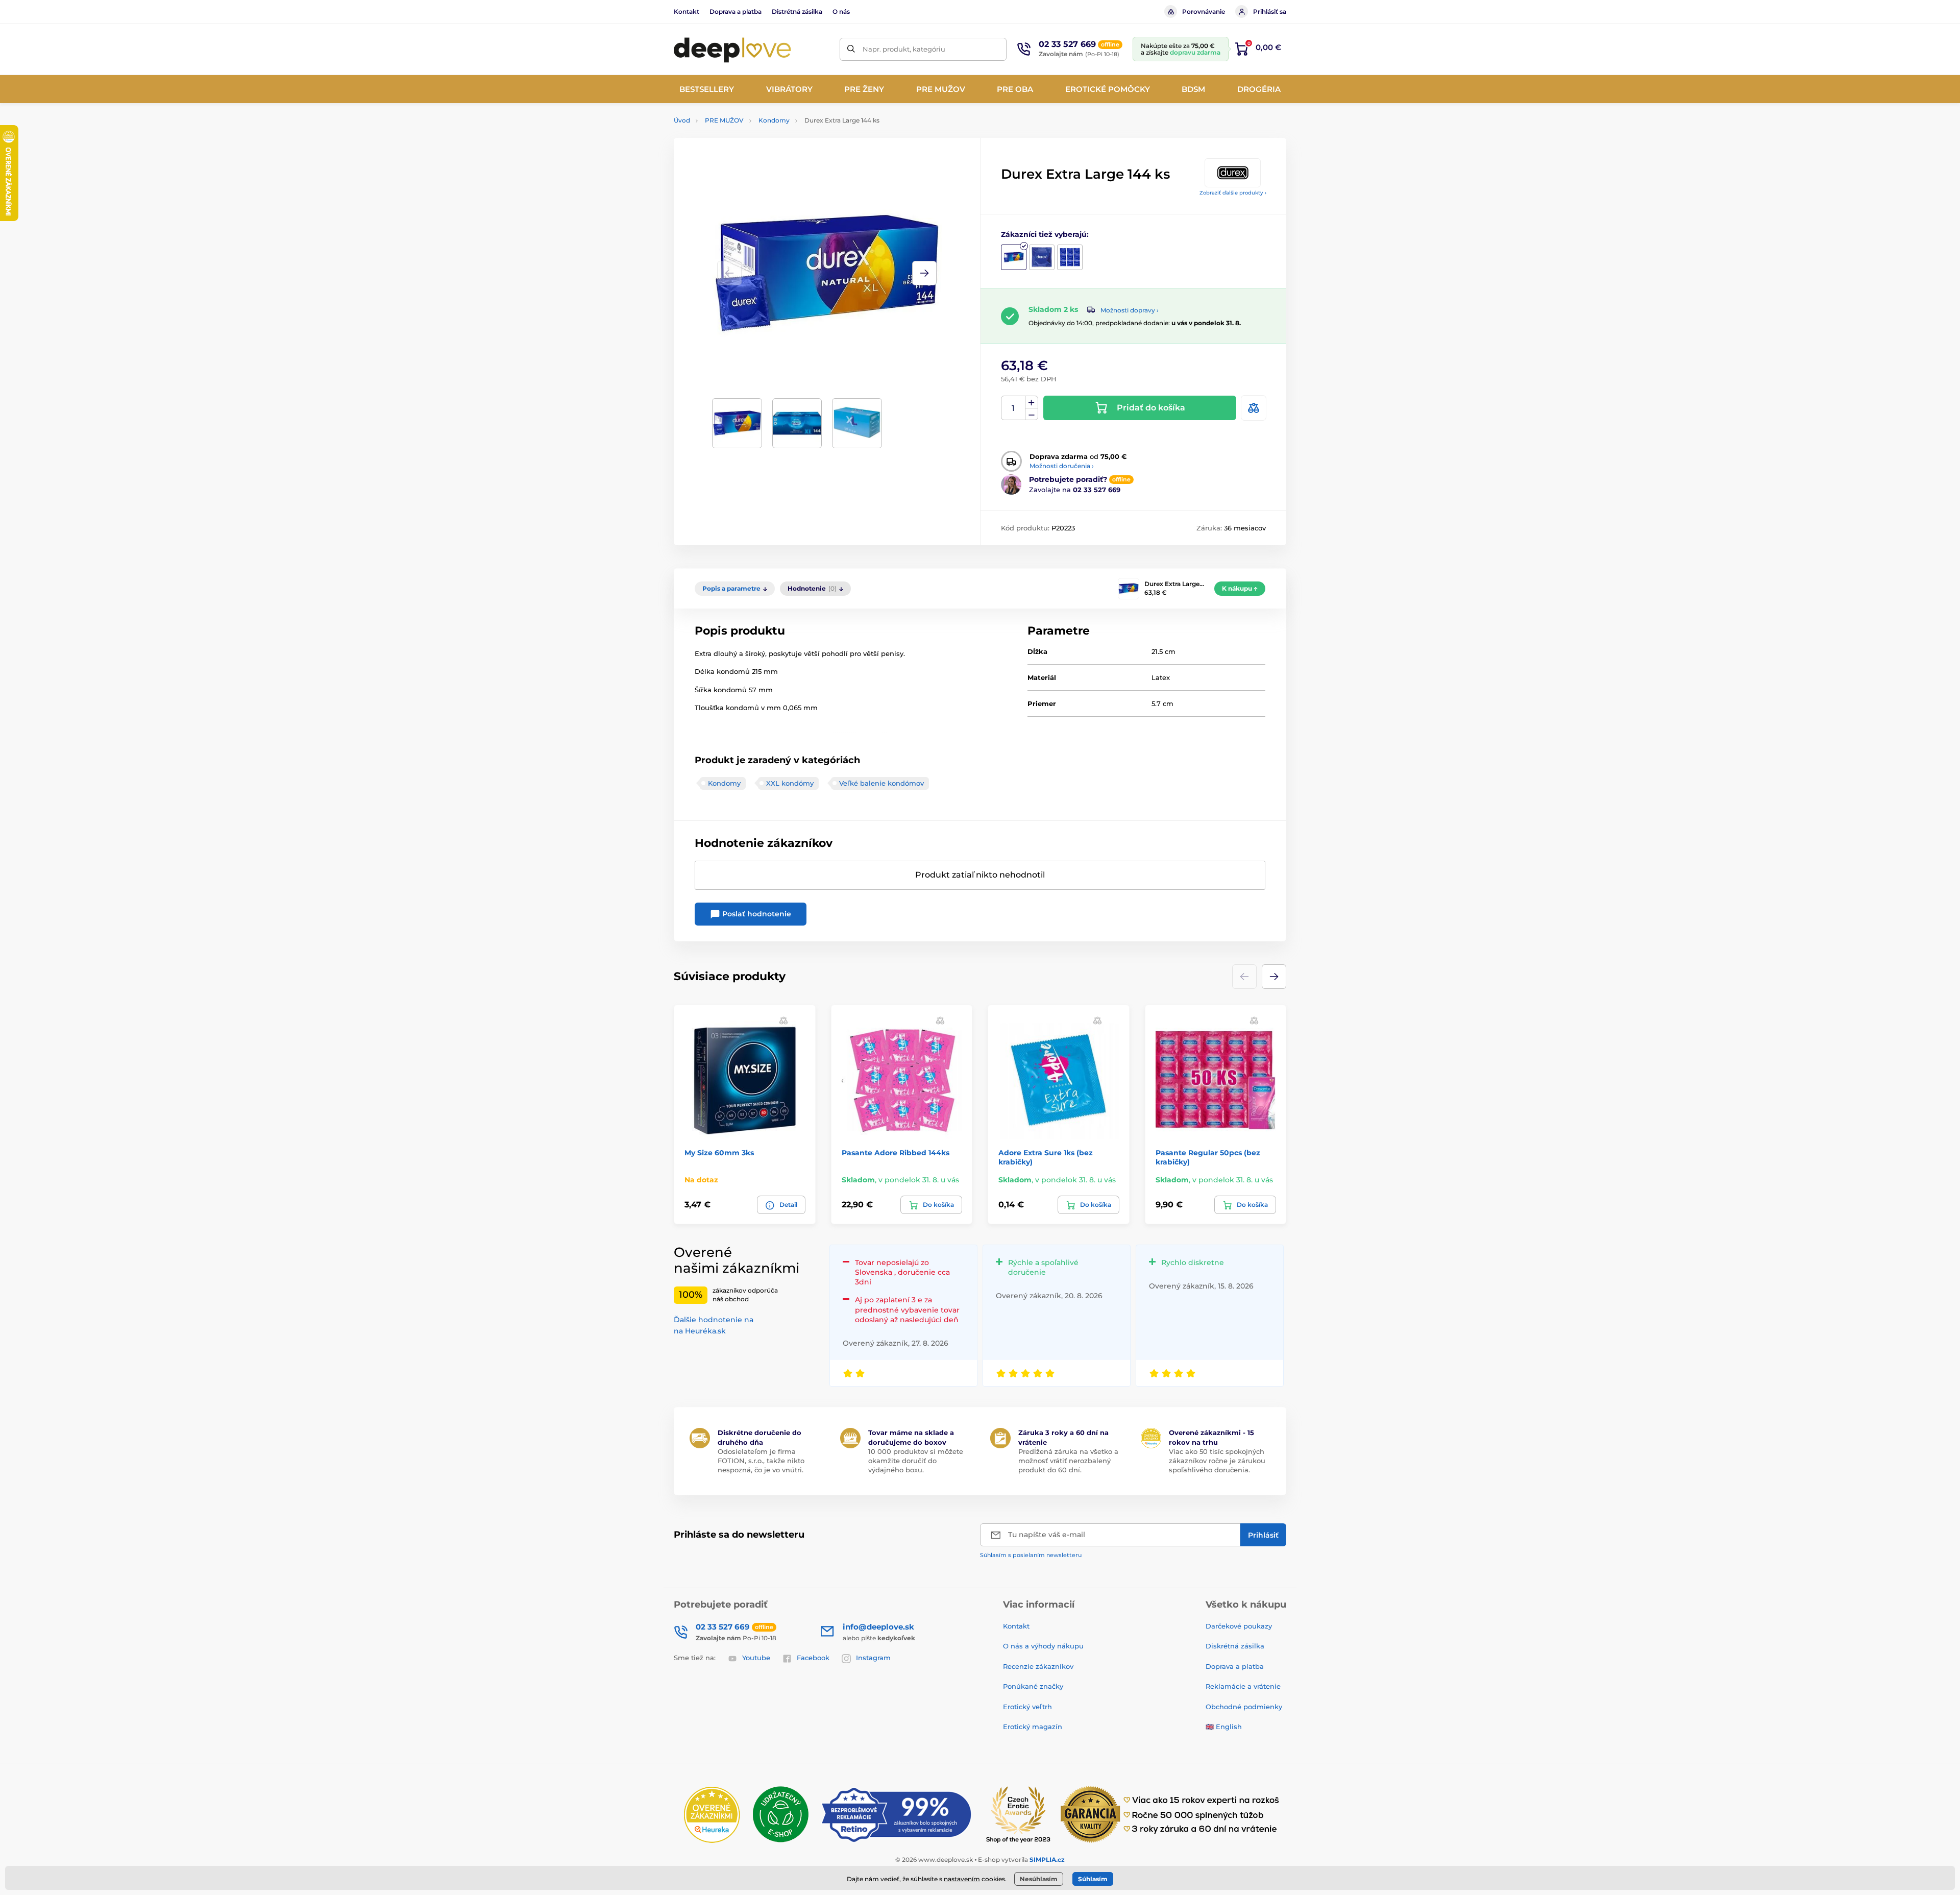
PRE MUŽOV (724, 120)
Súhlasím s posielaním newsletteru (1031, 1555)
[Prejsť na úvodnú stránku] (732, 49)
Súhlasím (1093, 1879)
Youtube (756, 1658)
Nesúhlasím (1039, 1879)
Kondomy (774, 120)
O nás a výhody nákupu (1043, 1646)
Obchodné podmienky (1244, 1707)
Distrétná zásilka (797, 11)
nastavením (962, 1879)
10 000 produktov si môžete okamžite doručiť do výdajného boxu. (916, 1461)
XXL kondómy (790, 783)
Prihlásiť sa (1270, 11)
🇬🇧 (1210, 1727)
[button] (924, 273)
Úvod (682, 120)
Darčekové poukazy (1239, 1626)
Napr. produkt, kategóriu (904, 49)
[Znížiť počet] (1032, 414)
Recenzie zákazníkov (1038, 1666)
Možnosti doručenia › (1062, 466)
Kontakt (687, 11)
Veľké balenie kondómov (881, 783)
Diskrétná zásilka (1235, 1646)
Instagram (873, 1658)
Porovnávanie (1204, 11)
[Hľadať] (851, 49)
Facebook (813, 1658)
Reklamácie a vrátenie (1243, 1686)
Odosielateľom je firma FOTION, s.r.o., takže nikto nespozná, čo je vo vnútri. (761, 1461)
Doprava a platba (736, 11)
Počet (1013, 408)
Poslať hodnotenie (756, 914)
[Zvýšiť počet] (1032, 402)
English (1229, 1727)
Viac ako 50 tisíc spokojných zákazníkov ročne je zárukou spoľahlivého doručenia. (1217, 1461)
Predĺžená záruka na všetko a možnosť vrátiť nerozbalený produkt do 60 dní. (1068, 1461)
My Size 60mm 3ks (719, 1153)
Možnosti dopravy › (1130, 310)
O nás (841, 11)
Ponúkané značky (1033, 1686)
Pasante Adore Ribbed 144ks (896, 1153)
